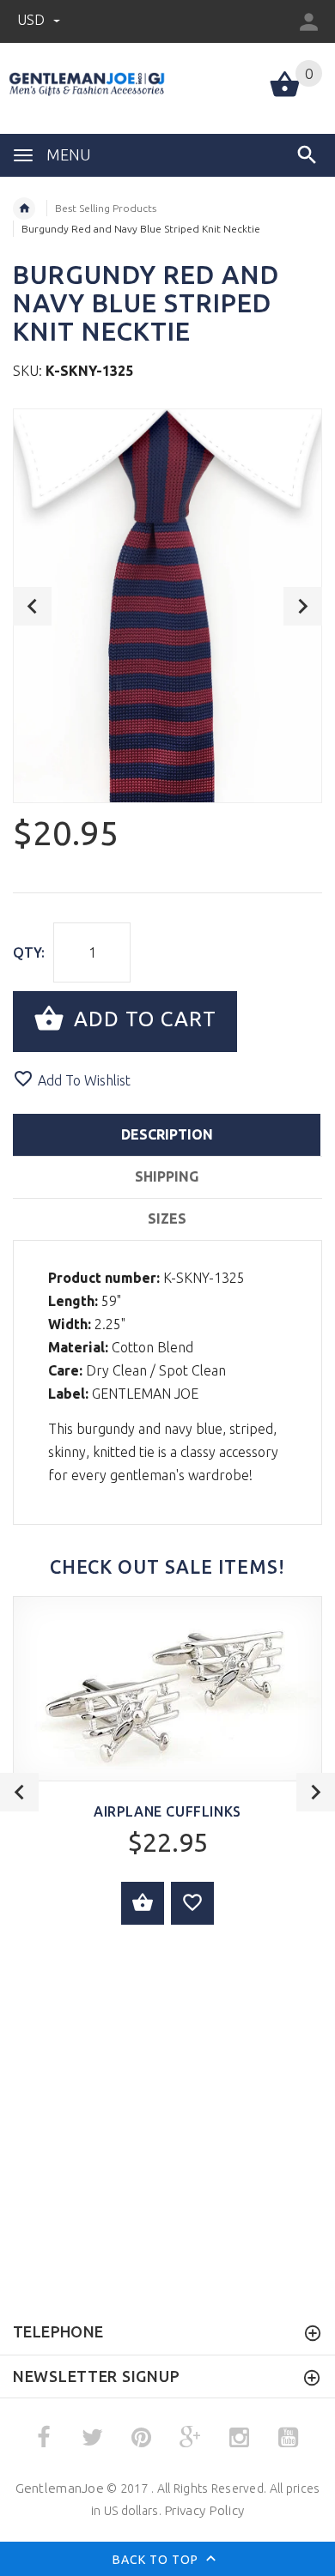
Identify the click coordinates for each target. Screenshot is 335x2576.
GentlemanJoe (60, 2488)
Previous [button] (32, 606)
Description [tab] (167, 1134)
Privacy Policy (204, 2510)
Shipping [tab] (167, 1176)
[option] (167, 606)
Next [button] (303, 606)
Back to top (157, 2560)
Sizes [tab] (167, 1218)
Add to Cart (142, 1020)
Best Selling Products (106, 208)
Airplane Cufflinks (167, 1811)
